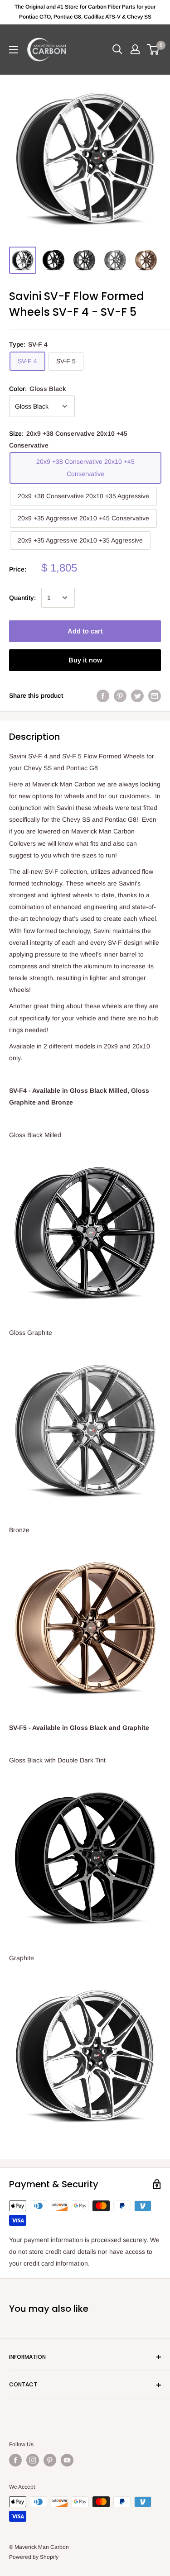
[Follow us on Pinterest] (50, 2460)
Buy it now (85, 660)
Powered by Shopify (34, 2557)
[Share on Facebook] (103, 695)
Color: (38, 389)
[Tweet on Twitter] (137, 695)
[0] (153, 49)
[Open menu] (14, 50)
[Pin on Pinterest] (120, 695)
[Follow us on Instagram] (33, 2460)
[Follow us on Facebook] (15, 2460)
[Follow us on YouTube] (67, 2460)
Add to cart (85, 631)
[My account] (135, 49)
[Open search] (117, 49)
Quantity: (22, 598)
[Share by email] (155, 695)
